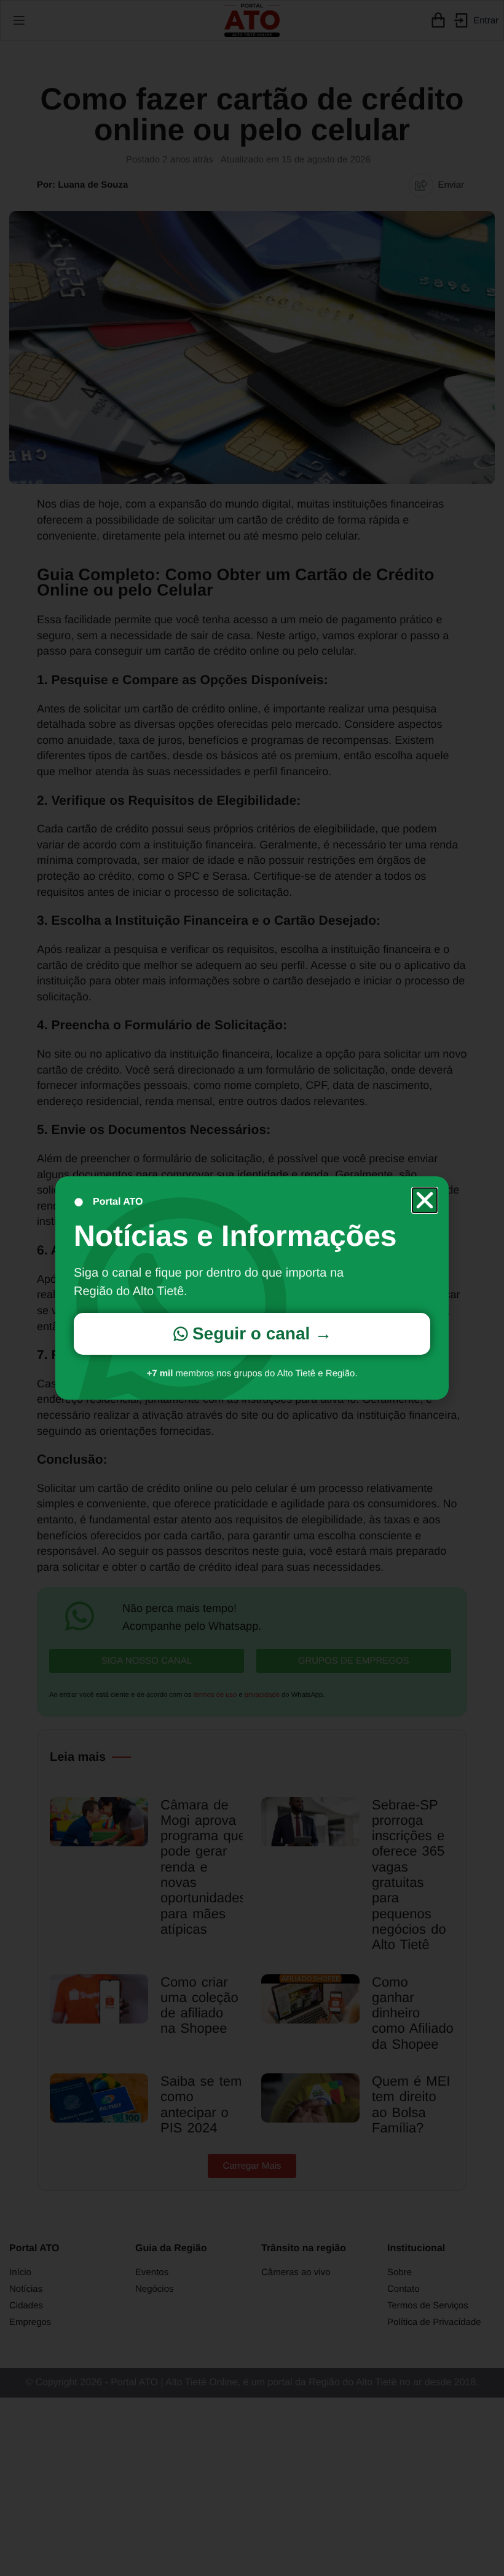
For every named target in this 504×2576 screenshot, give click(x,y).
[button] (425, 1200)
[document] (252, 1288)
